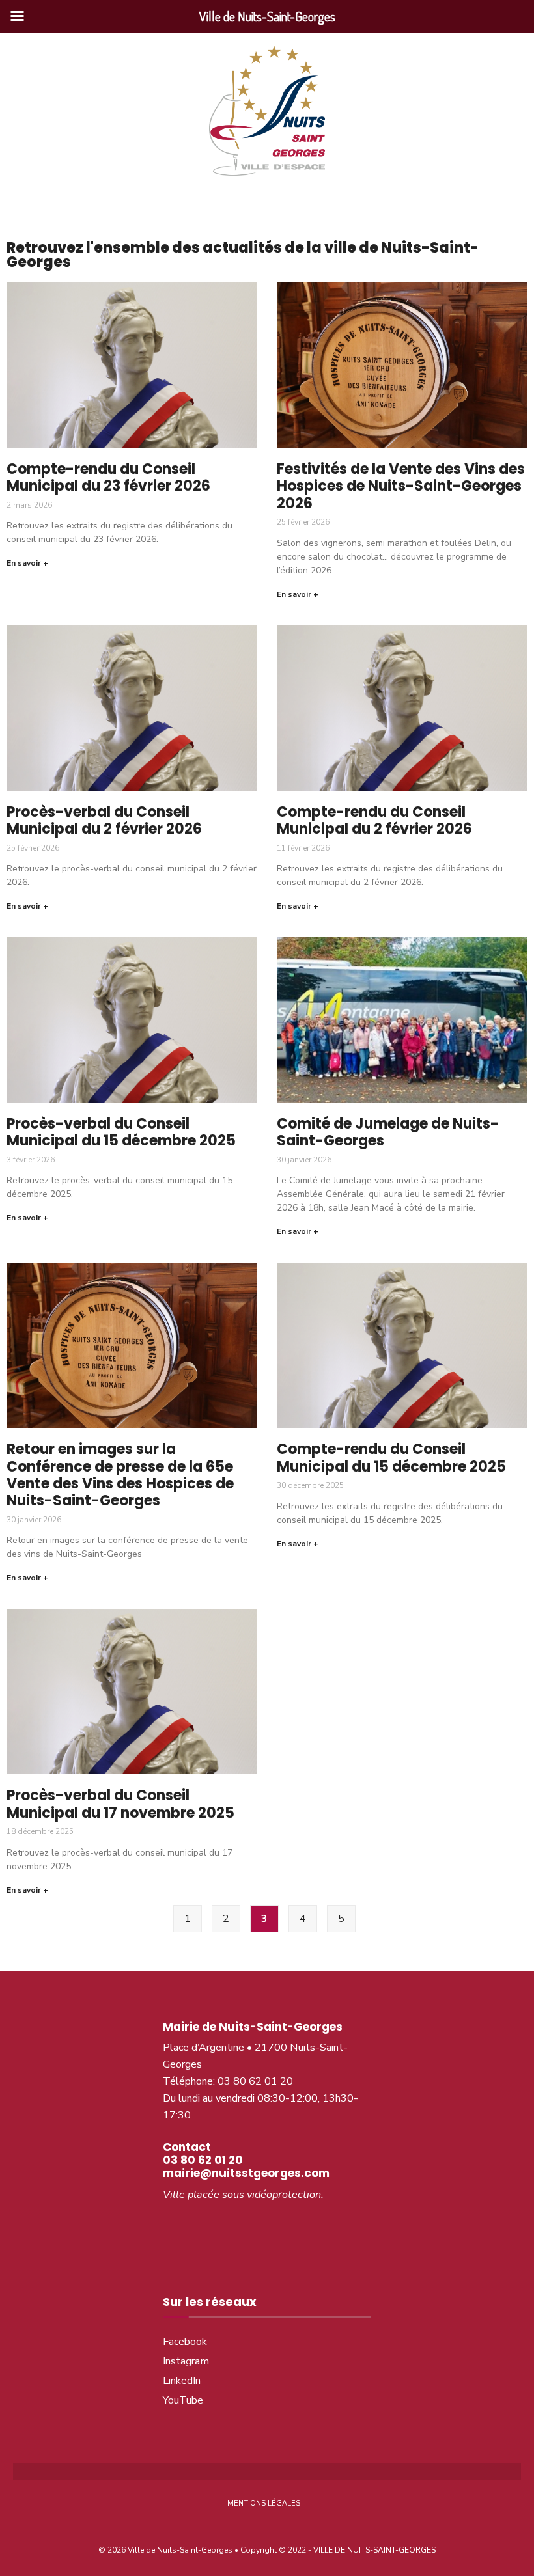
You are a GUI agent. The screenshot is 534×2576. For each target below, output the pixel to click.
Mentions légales (264, 2503)
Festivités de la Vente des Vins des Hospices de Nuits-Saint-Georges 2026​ (401, 486)
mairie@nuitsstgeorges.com (246, 2173)
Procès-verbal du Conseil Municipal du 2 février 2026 (104, 820)
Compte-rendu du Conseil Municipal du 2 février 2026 (374, 820)
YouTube (183, 2400)
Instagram (186, 2361)
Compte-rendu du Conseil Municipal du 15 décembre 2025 (391, 1458)
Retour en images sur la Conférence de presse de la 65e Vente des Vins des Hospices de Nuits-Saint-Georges (120, 1475)
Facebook (185, 2342)
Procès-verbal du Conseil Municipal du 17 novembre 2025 (120, 1804)
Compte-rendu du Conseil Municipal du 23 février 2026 (108, 477)
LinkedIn (182, 2381)
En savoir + (27, 563)
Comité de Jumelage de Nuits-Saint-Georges (388, 1132)
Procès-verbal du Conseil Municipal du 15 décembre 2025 (121, 1132)
